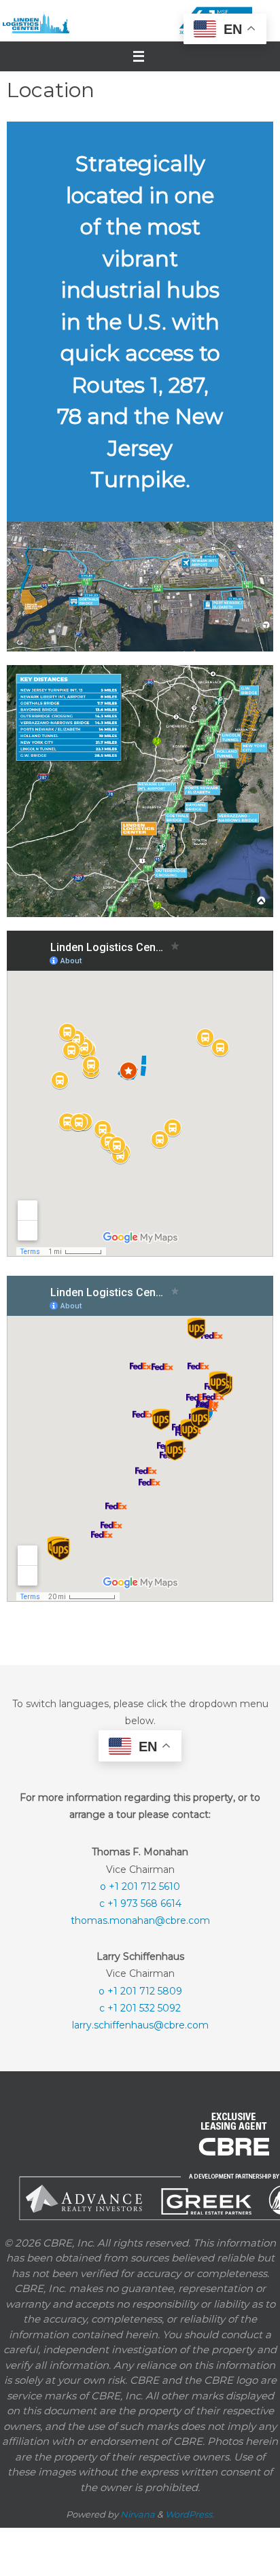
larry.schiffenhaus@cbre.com (140, 2024)
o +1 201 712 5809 (140, 1990)
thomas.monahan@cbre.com (140, 1920)
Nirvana (138, 2514)
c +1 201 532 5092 (140, 2007)
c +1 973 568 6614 (140, 1903)
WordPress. (190, 2514)
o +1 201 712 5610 (140, 1885)
